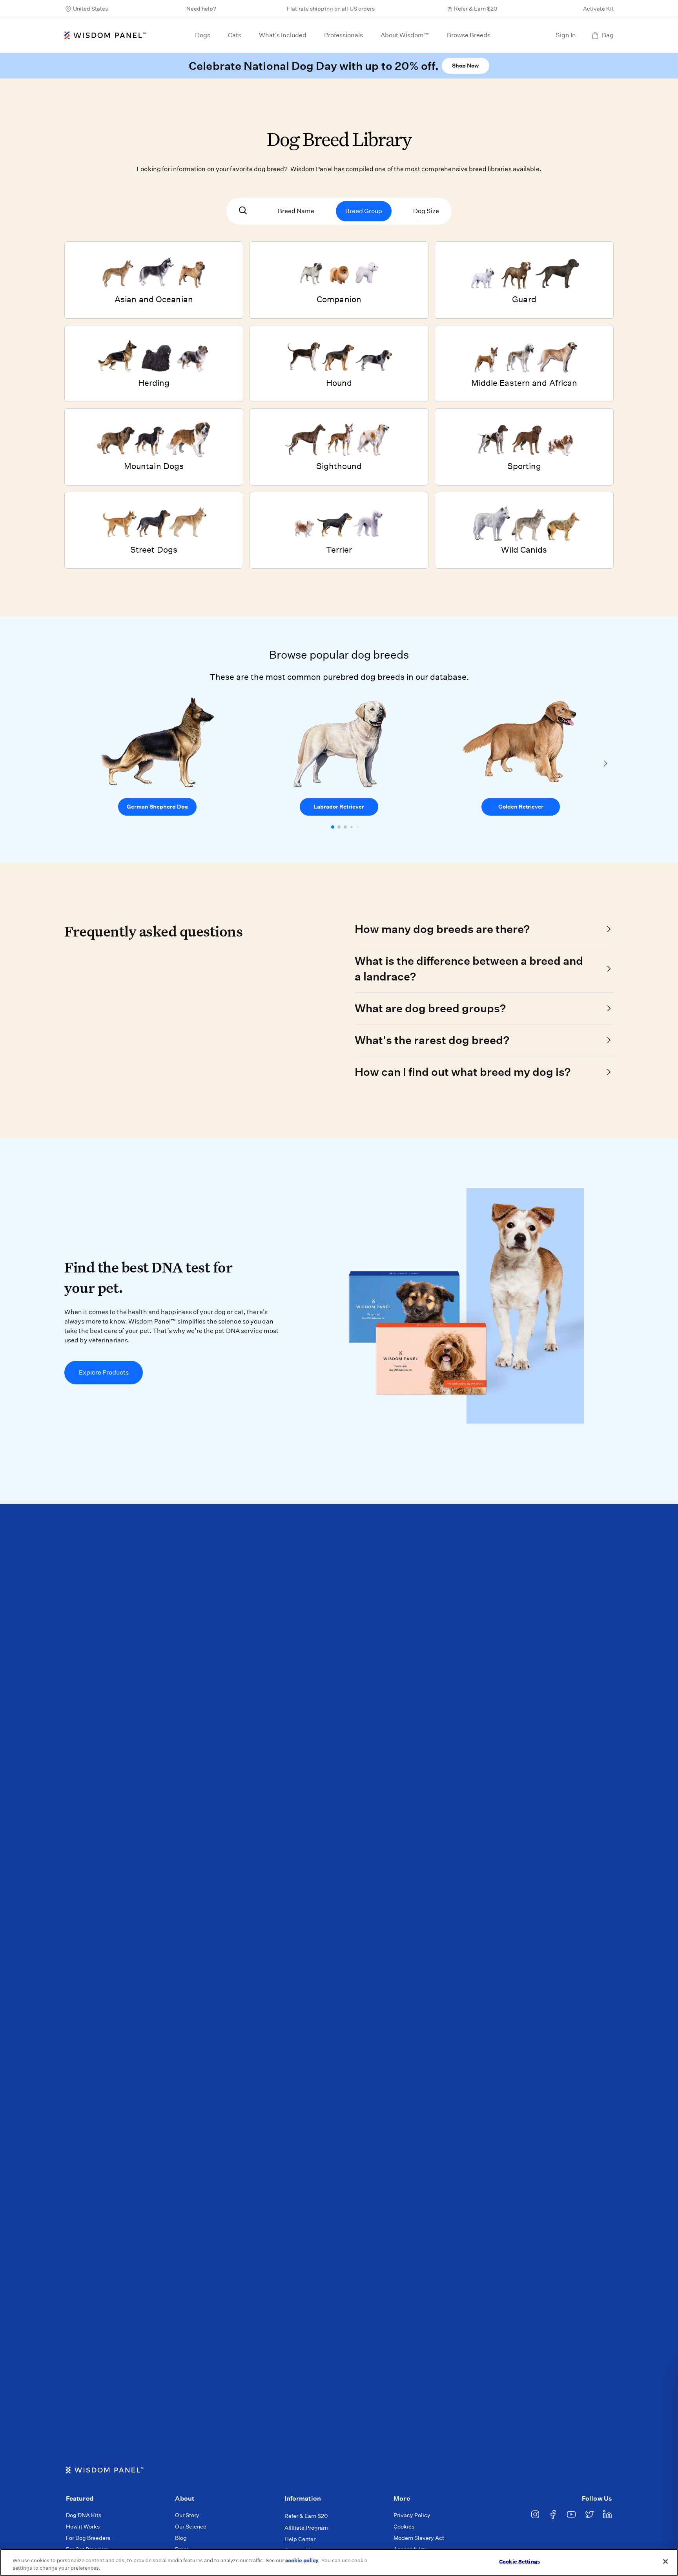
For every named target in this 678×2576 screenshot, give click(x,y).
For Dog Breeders (88, 2538)
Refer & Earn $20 (476, 9)
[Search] (243, 211)
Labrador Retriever (339, 807)
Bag (608, 35)
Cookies (404, 2527)
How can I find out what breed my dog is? (463, 1072)
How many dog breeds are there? (442, 929)
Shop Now (465, 66)
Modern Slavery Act (419, 2538)
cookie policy (302, 2560)
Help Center (300, 2539)
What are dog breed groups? (430, 1008)
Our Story (187, 2515)
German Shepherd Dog (157, 807)
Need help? (201, 9)
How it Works (83, 2527)
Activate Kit (598, 9)
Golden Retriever (521, 807)
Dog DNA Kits (84, 2515)
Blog (181, 2538)
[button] (333, 827)
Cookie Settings (519, 2562)
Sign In (566, 35)
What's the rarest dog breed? (432, 1040)
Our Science (191, 2527)
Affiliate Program (306, 2528)
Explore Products (104, 1372)
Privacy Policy (412, 2515)
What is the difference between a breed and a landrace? (469, 969)
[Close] (665, 2561)
